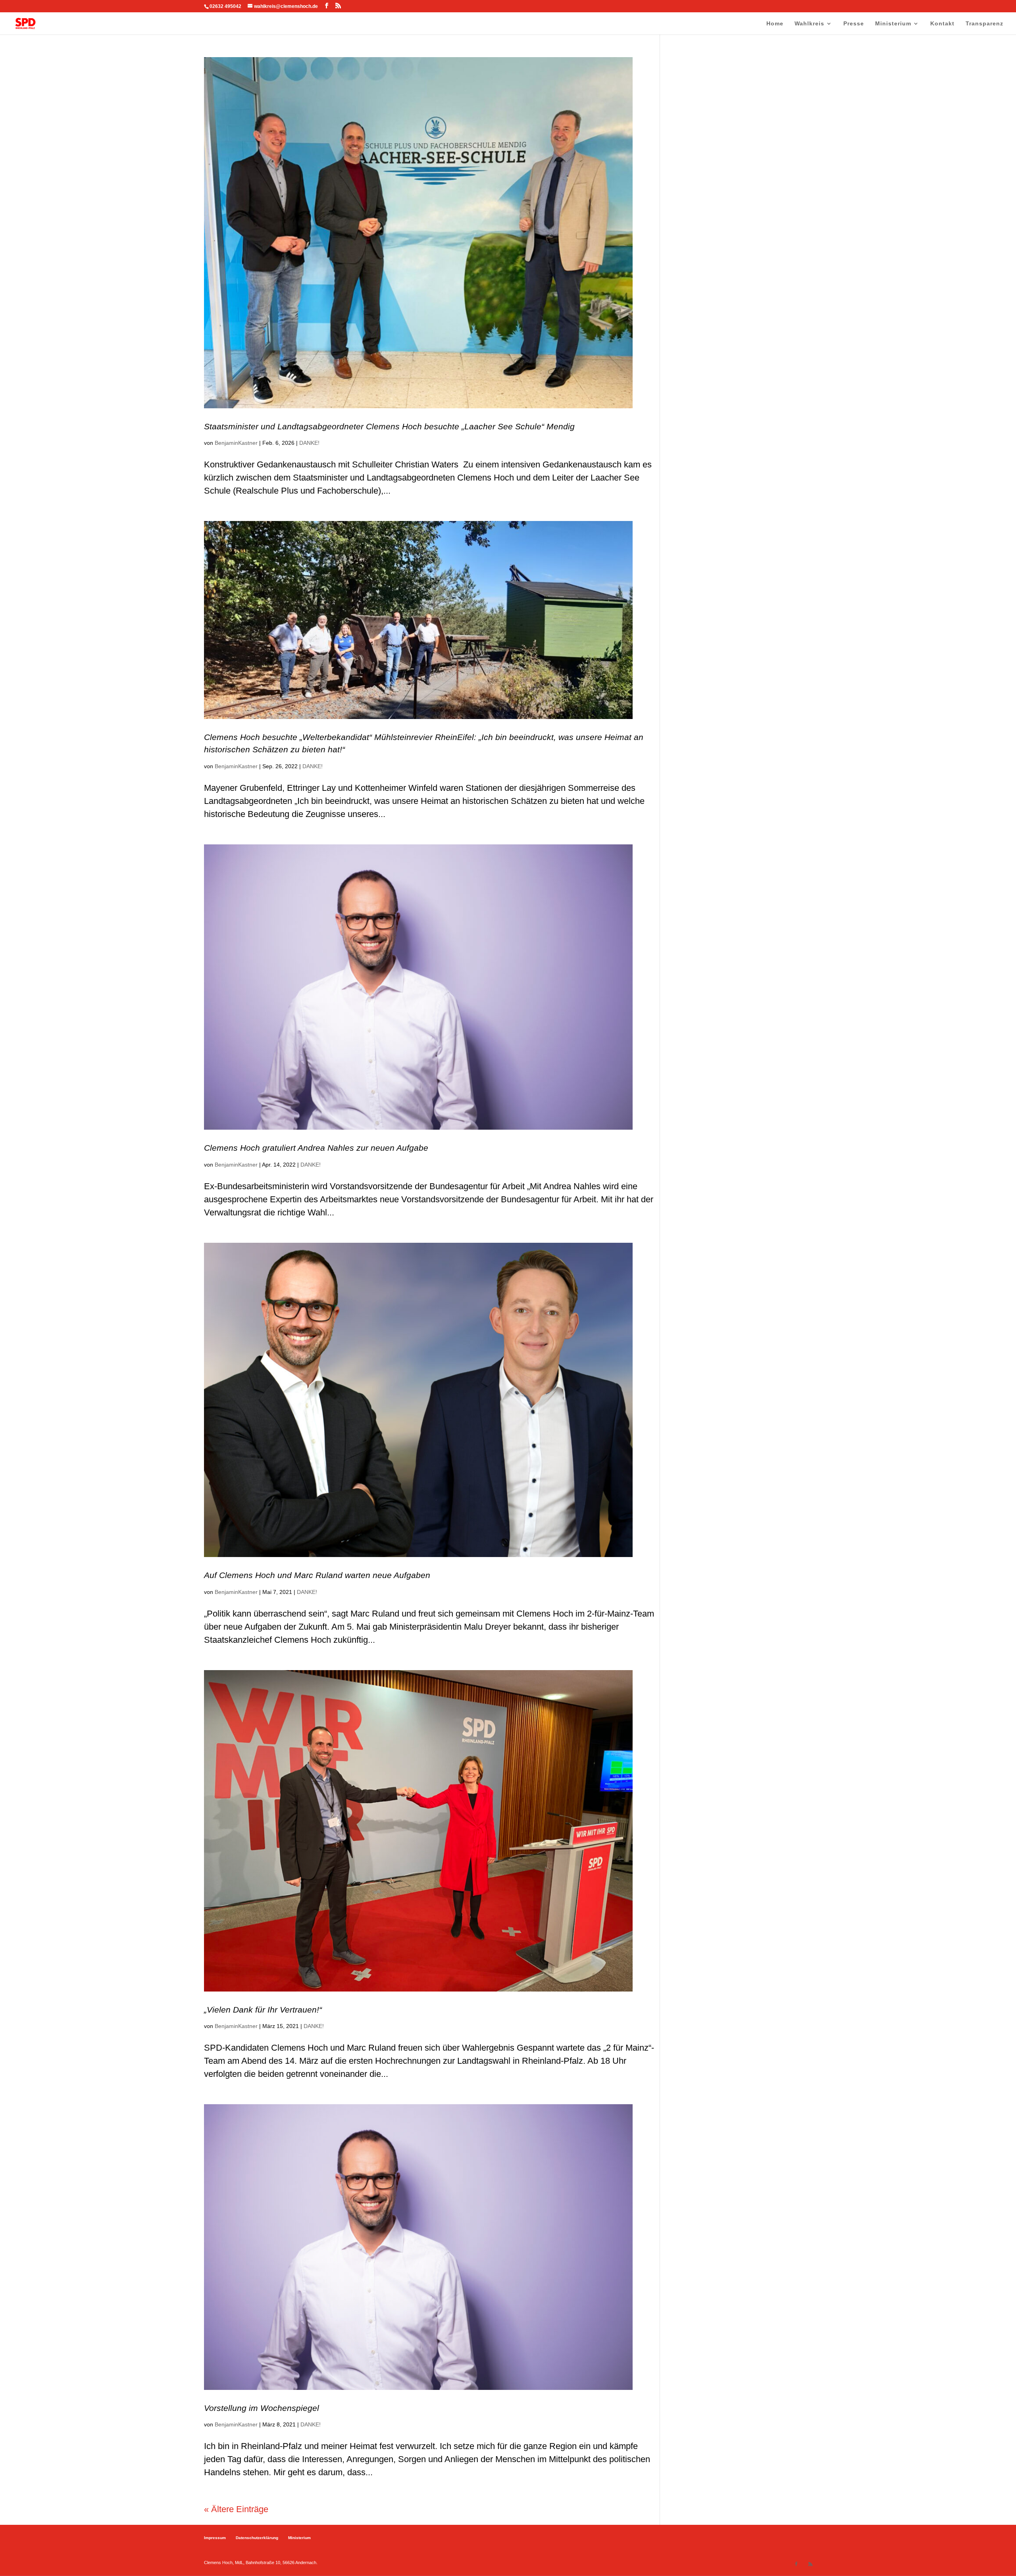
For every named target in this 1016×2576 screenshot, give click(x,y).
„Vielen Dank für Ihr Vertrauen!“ (263, 2010)
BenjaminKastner (236, 443)
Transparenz (984, 24)
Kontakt (942, 24)
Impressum (215, 2538)
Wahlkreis (809, 24)
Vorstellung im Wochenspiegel (262, 2408)
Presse (854, 24)
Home (775, 24)
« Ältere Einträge (236, 2509)
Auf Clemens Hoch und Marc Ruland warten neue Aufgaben (317, 1575)
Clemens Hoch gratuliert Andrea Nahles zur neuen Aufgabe (316, 1148)
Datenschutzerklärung (257, 2538)
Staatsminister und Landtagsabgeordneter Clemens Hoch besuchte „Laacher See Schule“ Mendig (389, 426)
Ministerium (893, 24)
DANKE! (309, 443)
